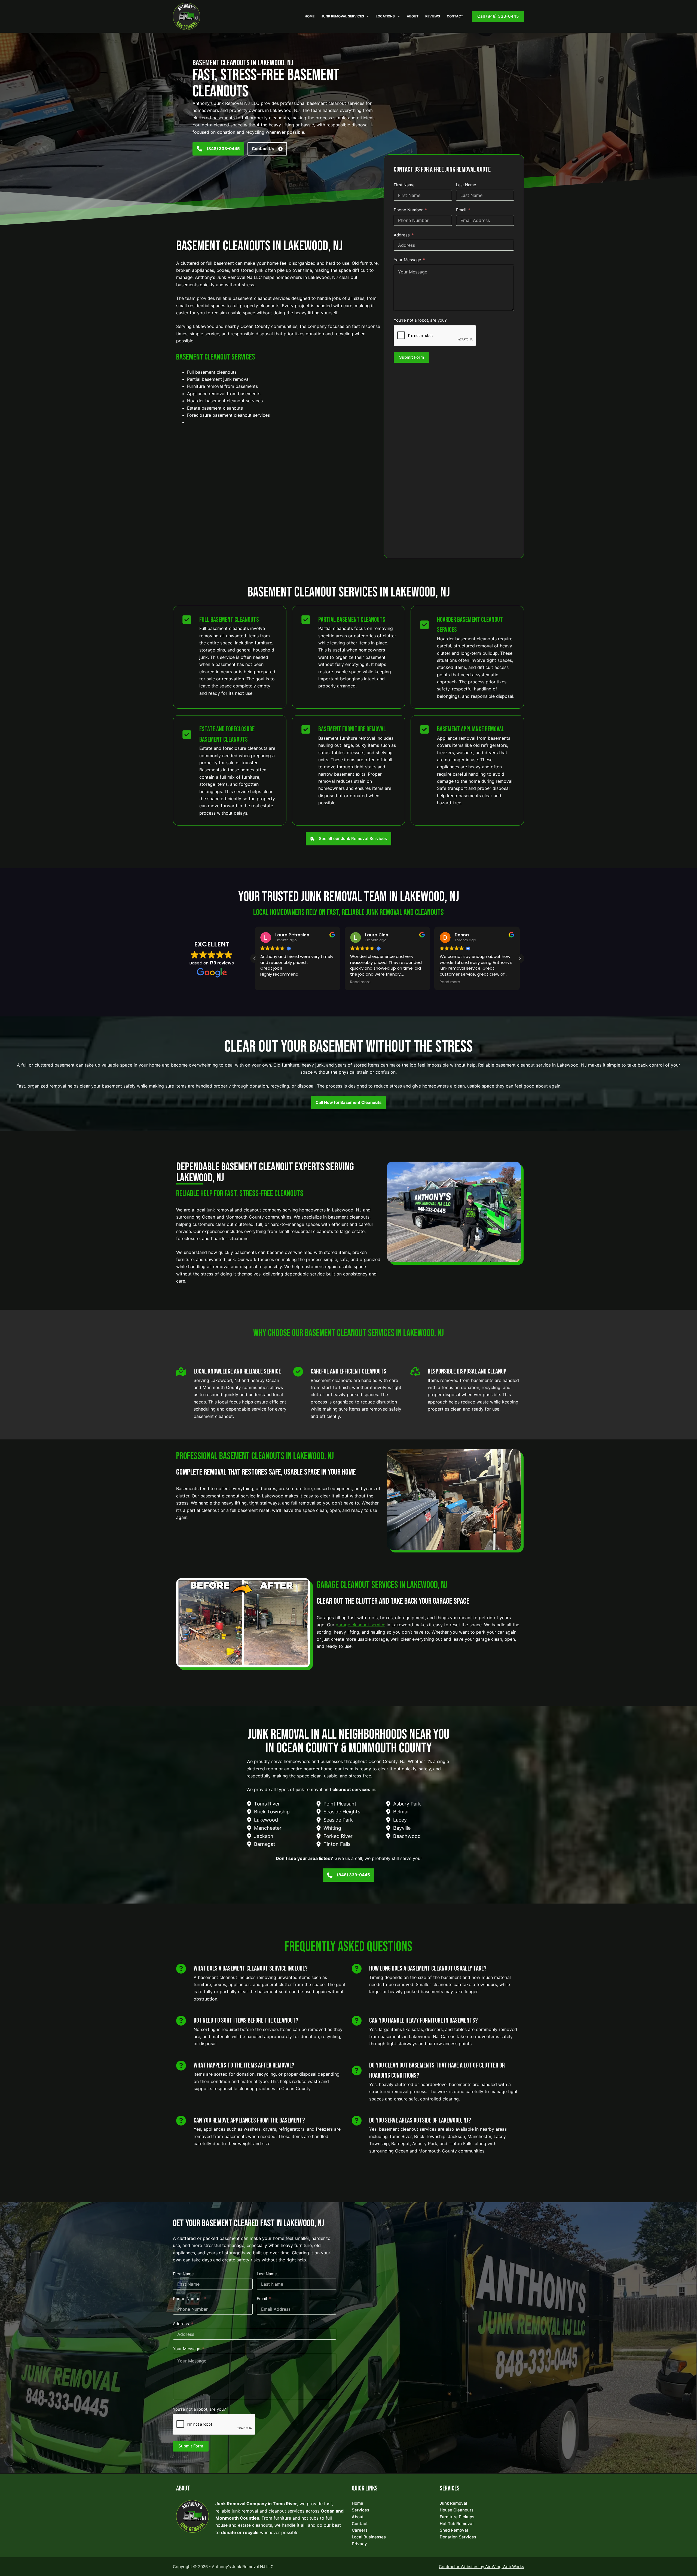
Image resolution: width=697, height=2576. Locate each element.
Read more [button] (270, 982)
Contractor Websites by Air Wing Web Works (482, 2567)
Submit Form (412, 357)
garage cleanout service (360, 1625)
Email (461, 210)
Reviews (433, 16)
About (413, 16)
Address (402, 235)
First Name (404, 185)
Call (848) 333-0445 (498, 16)
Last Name (466, 185)
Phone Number (408, 210)
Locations (385, 16)
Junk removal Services (343, 16)
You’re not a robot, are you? (420, 320)
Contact (455, 16)
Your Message (407, 260)
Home (310, 16)
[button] (520, 958)
